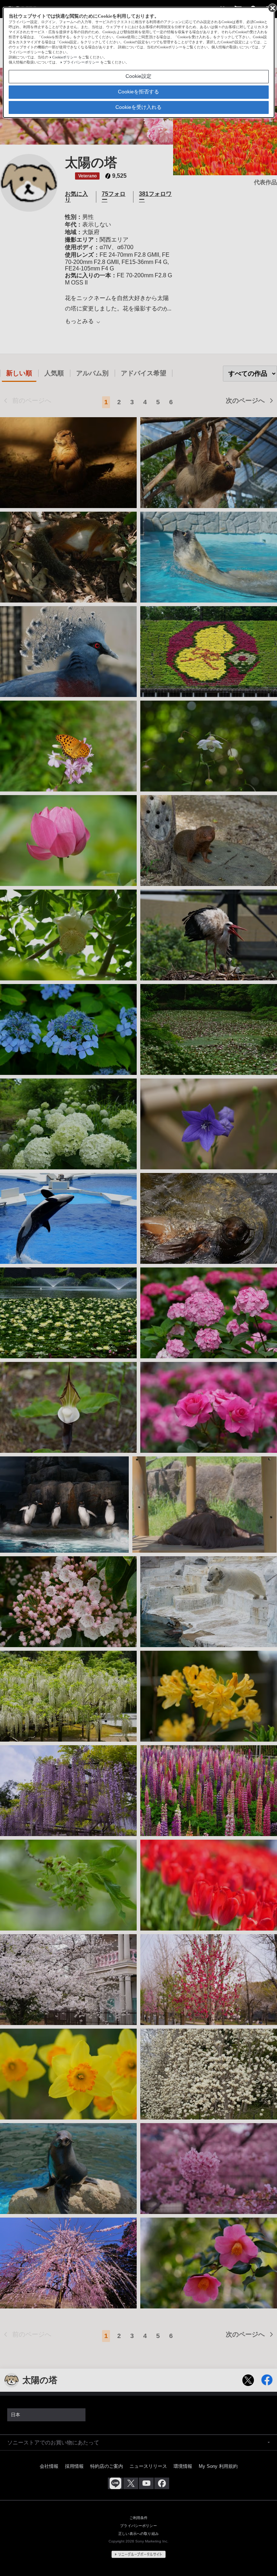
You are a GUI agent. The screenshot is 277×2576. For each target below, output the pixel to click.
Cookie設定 (138, 76)
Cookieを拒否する (138, 92)
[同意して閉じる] (272, 8)
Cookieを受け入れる (138, 107)
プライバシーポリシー (81, 62)
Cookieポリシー (65, 57)
